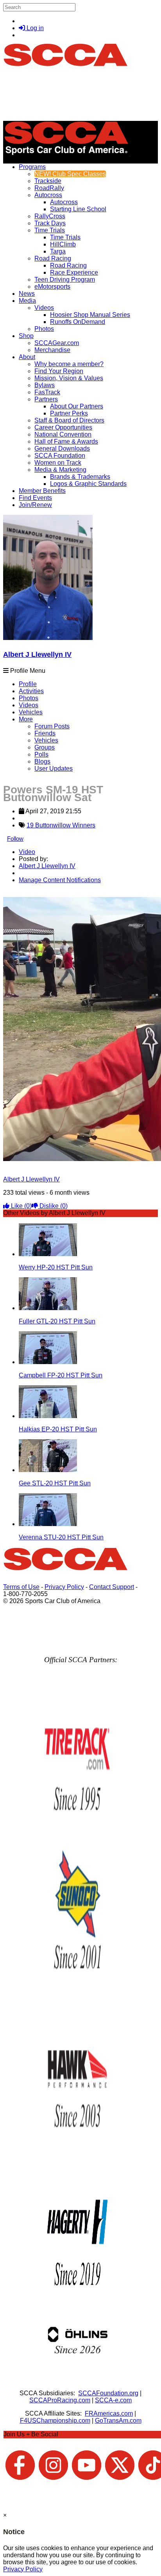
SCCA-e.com (113, 2400)
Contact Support (112, 1587)
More (26, 719)
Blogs (42, 761)
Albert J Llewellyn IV (37, 654)
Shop (26, 336)
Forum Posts (52, 726)
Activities (31, 691)
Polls (41, 754)
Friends (45, 733)
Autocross (48, 195)
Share (23, 893)
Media (27, 301)
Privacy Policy (64, 1587)
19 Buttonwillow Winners (61, 825)
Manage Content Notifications (60, 880)
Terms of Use (21, 1587)
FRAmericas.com (109, 2413)
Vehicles (31, 712)
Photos (29, 698)
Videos (44, 308)
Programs (32, 167)
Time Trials (50, 230)
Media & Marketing (60, 470)
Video (27, 852)
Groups (45, 747)
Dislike (53, 1206)
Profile (28, 684)
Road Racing (53, 258)
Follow (15, 839)
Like (21, 1206)
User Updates (54, 768)
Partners (46, 399)
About (27, 357)
